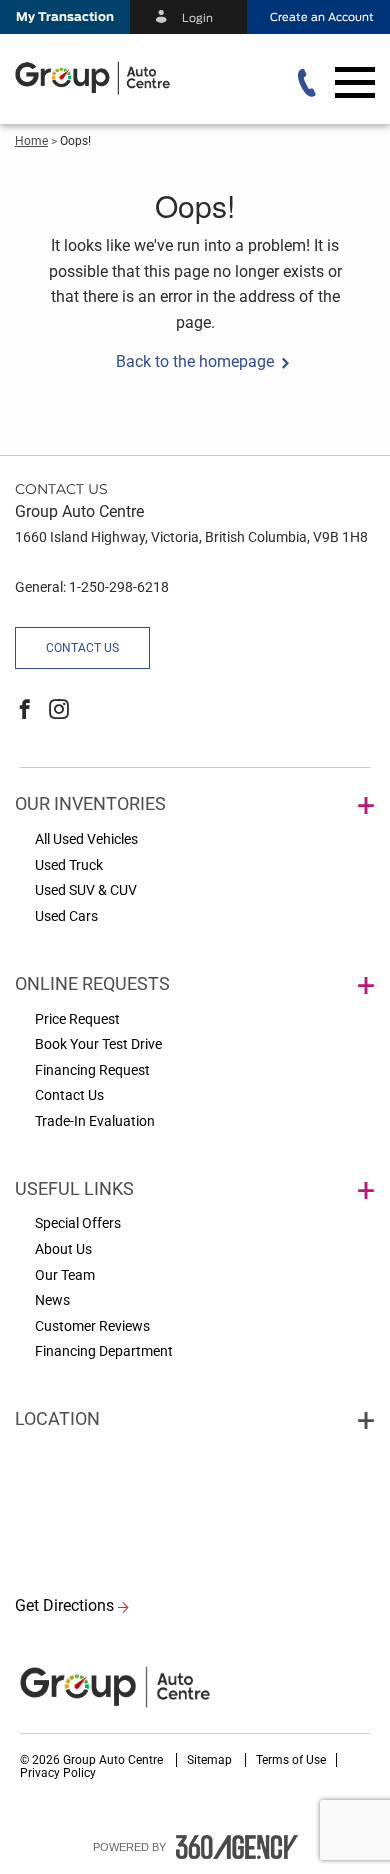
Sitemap (211, 1760)
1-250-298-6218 (119, 587)
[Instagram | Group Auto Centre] (59, 711)
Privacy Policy (58, 1773)
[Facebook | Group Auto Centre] (25, 711)
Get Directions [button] (64, 1605)
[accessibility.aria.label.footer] (237, 1847)
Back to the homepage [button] (195, 361)
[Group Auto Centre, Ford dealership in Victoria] (131, 78)
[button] (65, 17)
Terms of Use (291, 1760)
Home (31, 141)
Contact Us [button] (82, 648)
